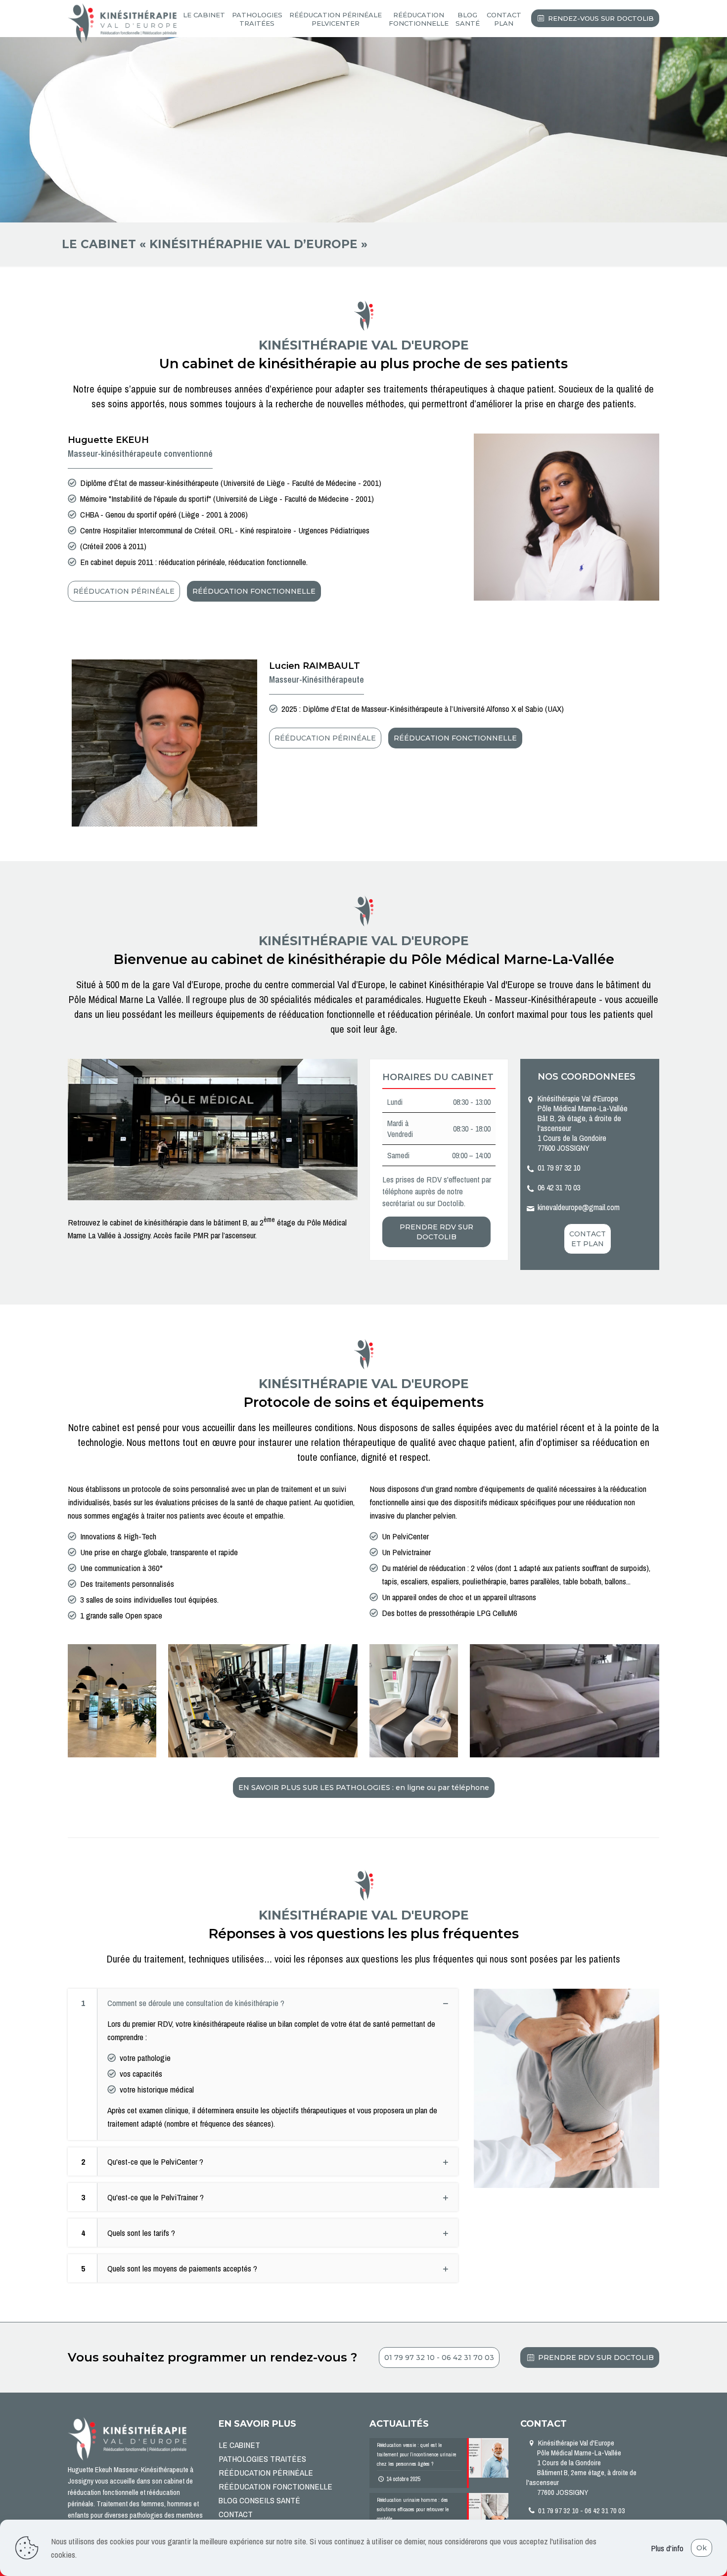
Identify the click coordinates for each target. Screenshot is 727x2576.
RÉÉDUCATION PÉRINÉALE (266, 2472)
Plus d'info (667, 2548)
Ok (702, 2548)
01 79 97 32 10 (559, 1168)
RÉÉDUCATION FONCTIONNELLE (275, 2486)
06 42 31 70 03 (559, 1187)
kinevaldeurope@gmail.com (579, 1207)
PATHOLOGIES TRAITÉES (262, 2459)
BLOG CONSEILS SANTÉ (259, 2500)
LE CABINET (239, 2445)
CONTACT (236, 2514)
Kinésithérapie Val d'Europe (581, 2467)
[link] (263, 2064)
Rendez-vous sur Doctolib (601, 18)
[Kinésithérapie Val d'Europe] (122, 22)
